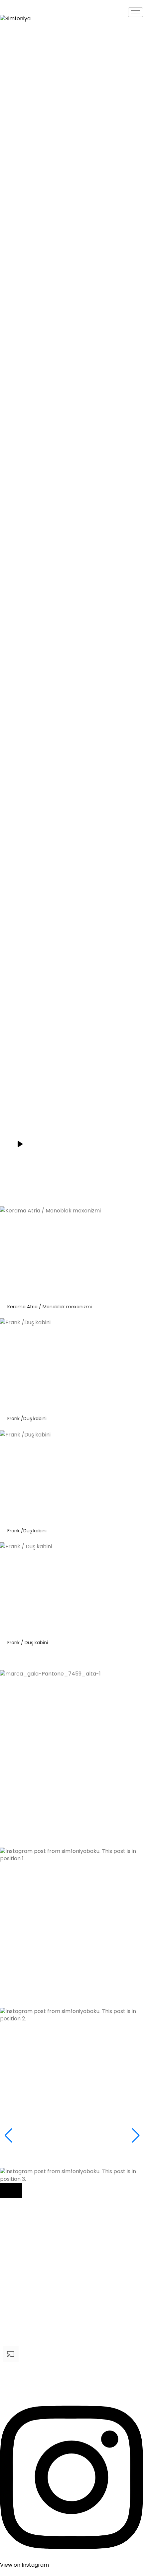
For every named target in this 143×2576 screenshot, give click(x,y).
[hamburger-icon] (136, 12)
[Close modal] (11, 2190)
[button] (71, 1782)
